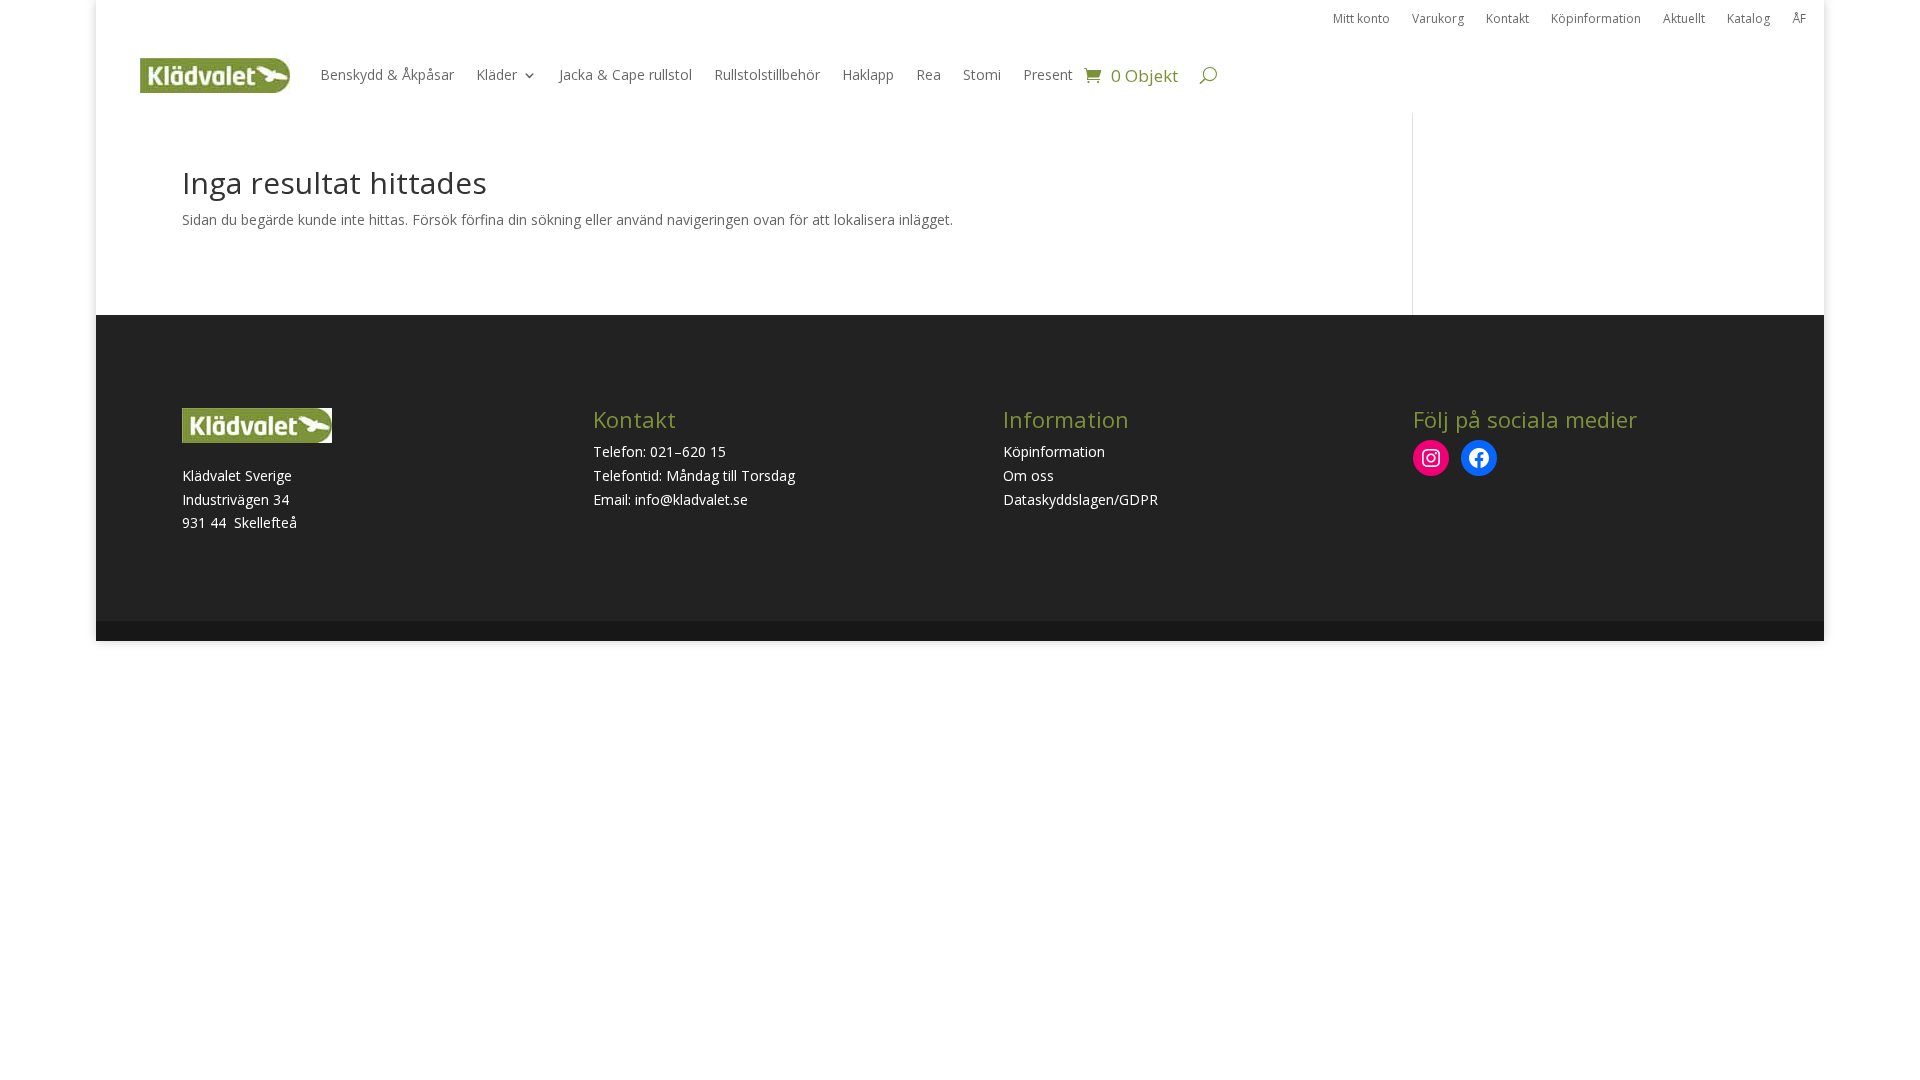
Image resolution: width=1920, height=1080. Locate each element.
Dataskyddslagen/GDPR (1080, 499)
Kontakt (1507, 19)
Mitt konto (1361, 19)
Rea (928, 74)
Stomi (982, 74)
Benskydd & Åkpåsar (387, 74)
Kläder (496, 74)
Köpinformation (1596, 19)
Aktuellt (1684, 19)
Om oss (1028, 475)
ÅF (1799, 19)
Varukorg (1438, 19)
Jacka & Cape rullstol (625, 74)
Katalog (1748, 19)
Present (1048, 74)
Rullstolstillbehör (767, 74)
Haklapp (868, 74)
